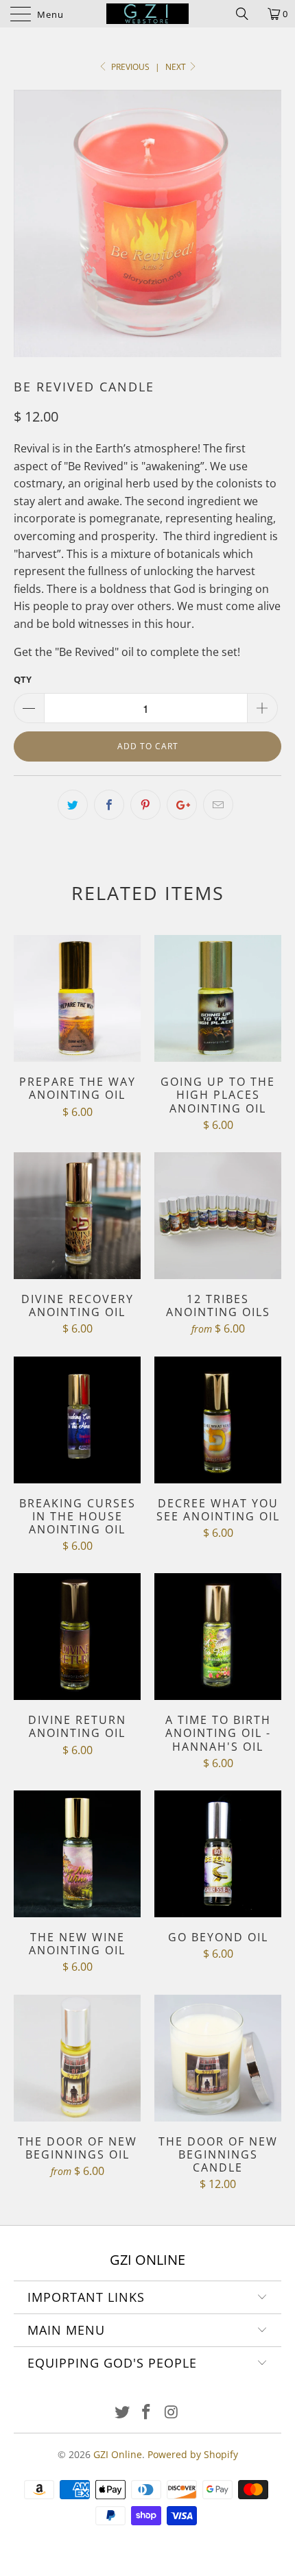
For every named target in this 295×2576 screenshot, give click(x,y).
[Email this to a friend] (218, 805)
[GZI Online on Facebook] (147, 2413)
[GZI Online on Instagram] (172, 2413)
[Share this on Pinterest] (145, 805)
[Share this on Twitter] (73, 805)
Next (177, 67)
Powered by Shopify (193, 2454)
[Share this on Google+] (182, 805)
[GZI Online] (148, 14)
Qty (23, 679)
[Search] (247, 14)
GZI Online (118, 2454)
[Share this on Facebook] (109, 805)
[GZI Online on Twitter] (122, 2413)
